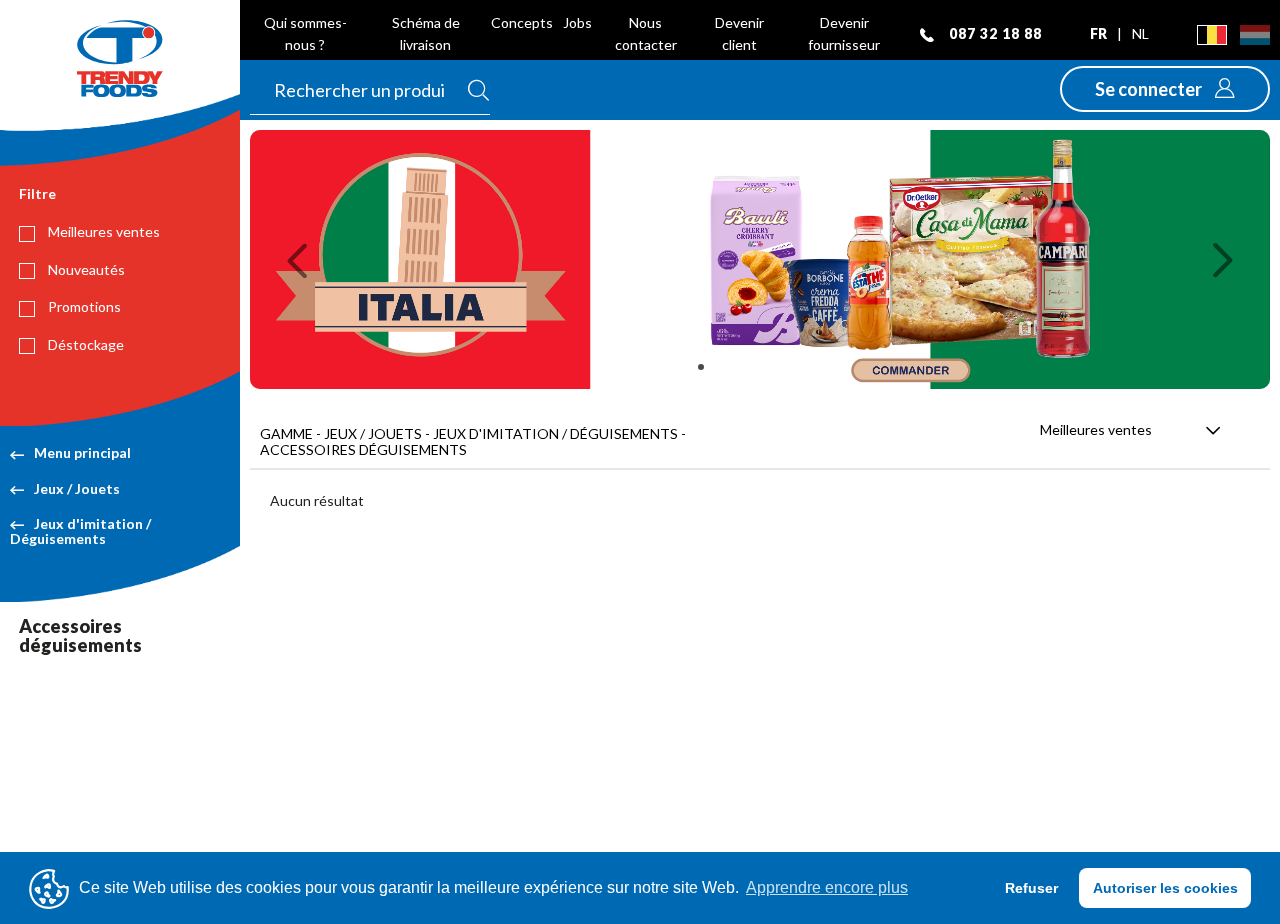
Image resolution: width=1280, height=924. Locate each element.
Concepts (522, 22)
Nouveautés (85, 269)
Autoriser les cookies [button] (1165, 888)
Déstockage (84, 344)
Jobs (577, 22)
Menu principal (82, 452)
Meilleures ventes (102, 231)
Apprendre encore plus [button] (827, 887)
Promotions (83, 306)
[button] (1165, 89)
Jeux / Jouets (77, 488)
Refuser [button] (1031, 888)
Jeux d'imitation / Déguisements (80, 531)
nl (1140, 33)
